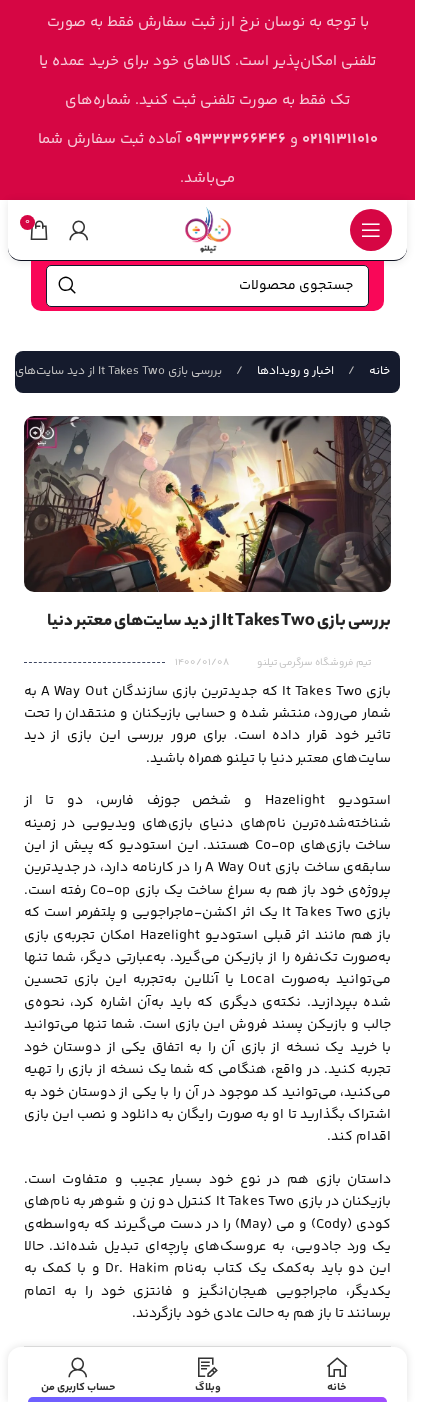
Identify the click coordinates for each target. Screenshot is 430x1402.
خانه (378, 371)
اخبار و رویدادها (294, 371)
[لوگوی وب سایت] (208, 229)
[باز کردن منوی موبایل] (371, 230)
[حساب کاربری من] (79, 230)
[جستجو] (67, 286)
